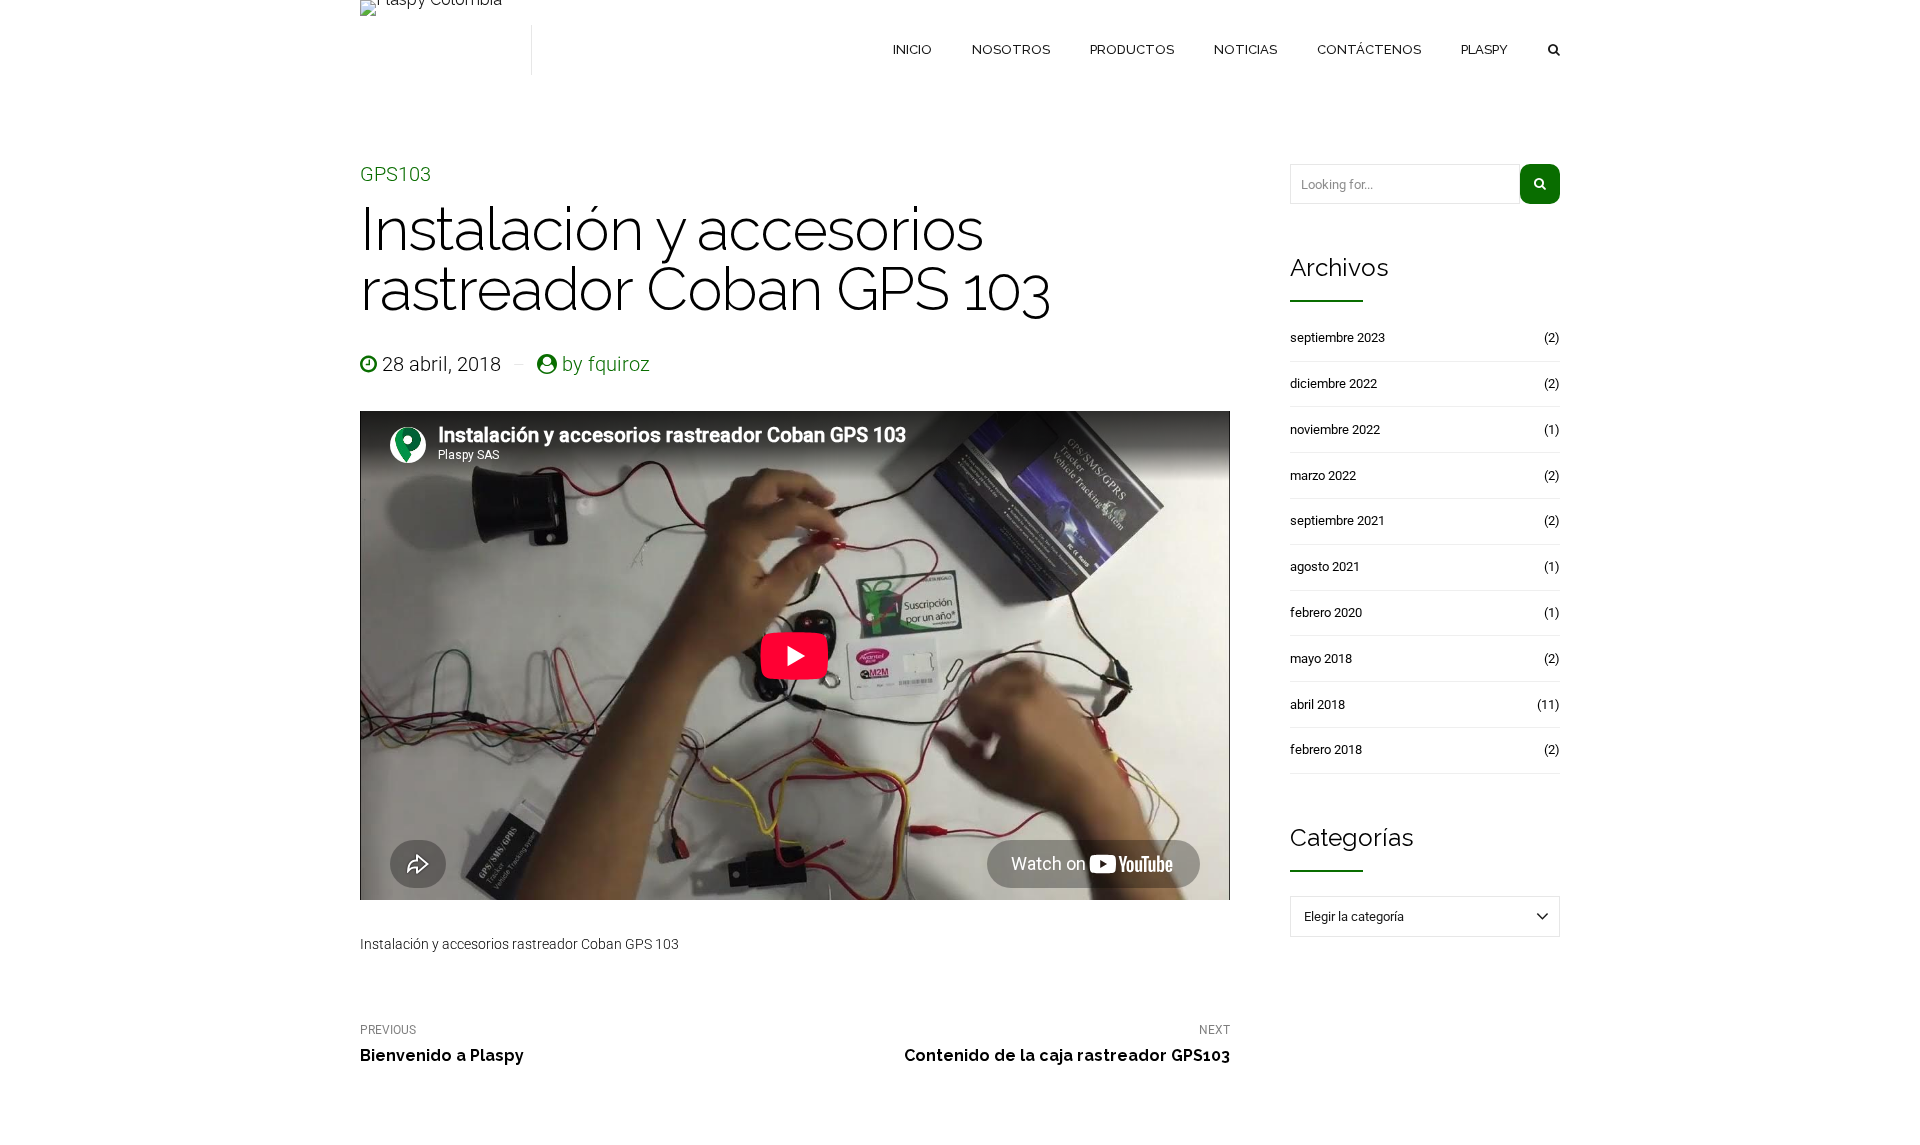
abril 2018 (1317, 704)
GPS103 (395, 174)
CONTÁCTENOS (1369, 49)
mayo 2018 (1321, 658)
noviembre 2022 (1335, 429)
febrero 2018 (1326, 749)
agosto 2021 (1325, 566)
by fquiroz (606, 364)
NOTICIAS (1245, 49)
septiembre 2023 (1337, 337)
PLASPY (1484, 49)
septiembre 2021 (1337, 520)
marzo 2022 (1323, 475)
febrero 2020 (1326, 612)
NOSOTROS (1011, 49)
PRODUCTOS (1132, 49)
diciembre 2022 (1333, 383)
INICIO (912, 49)
